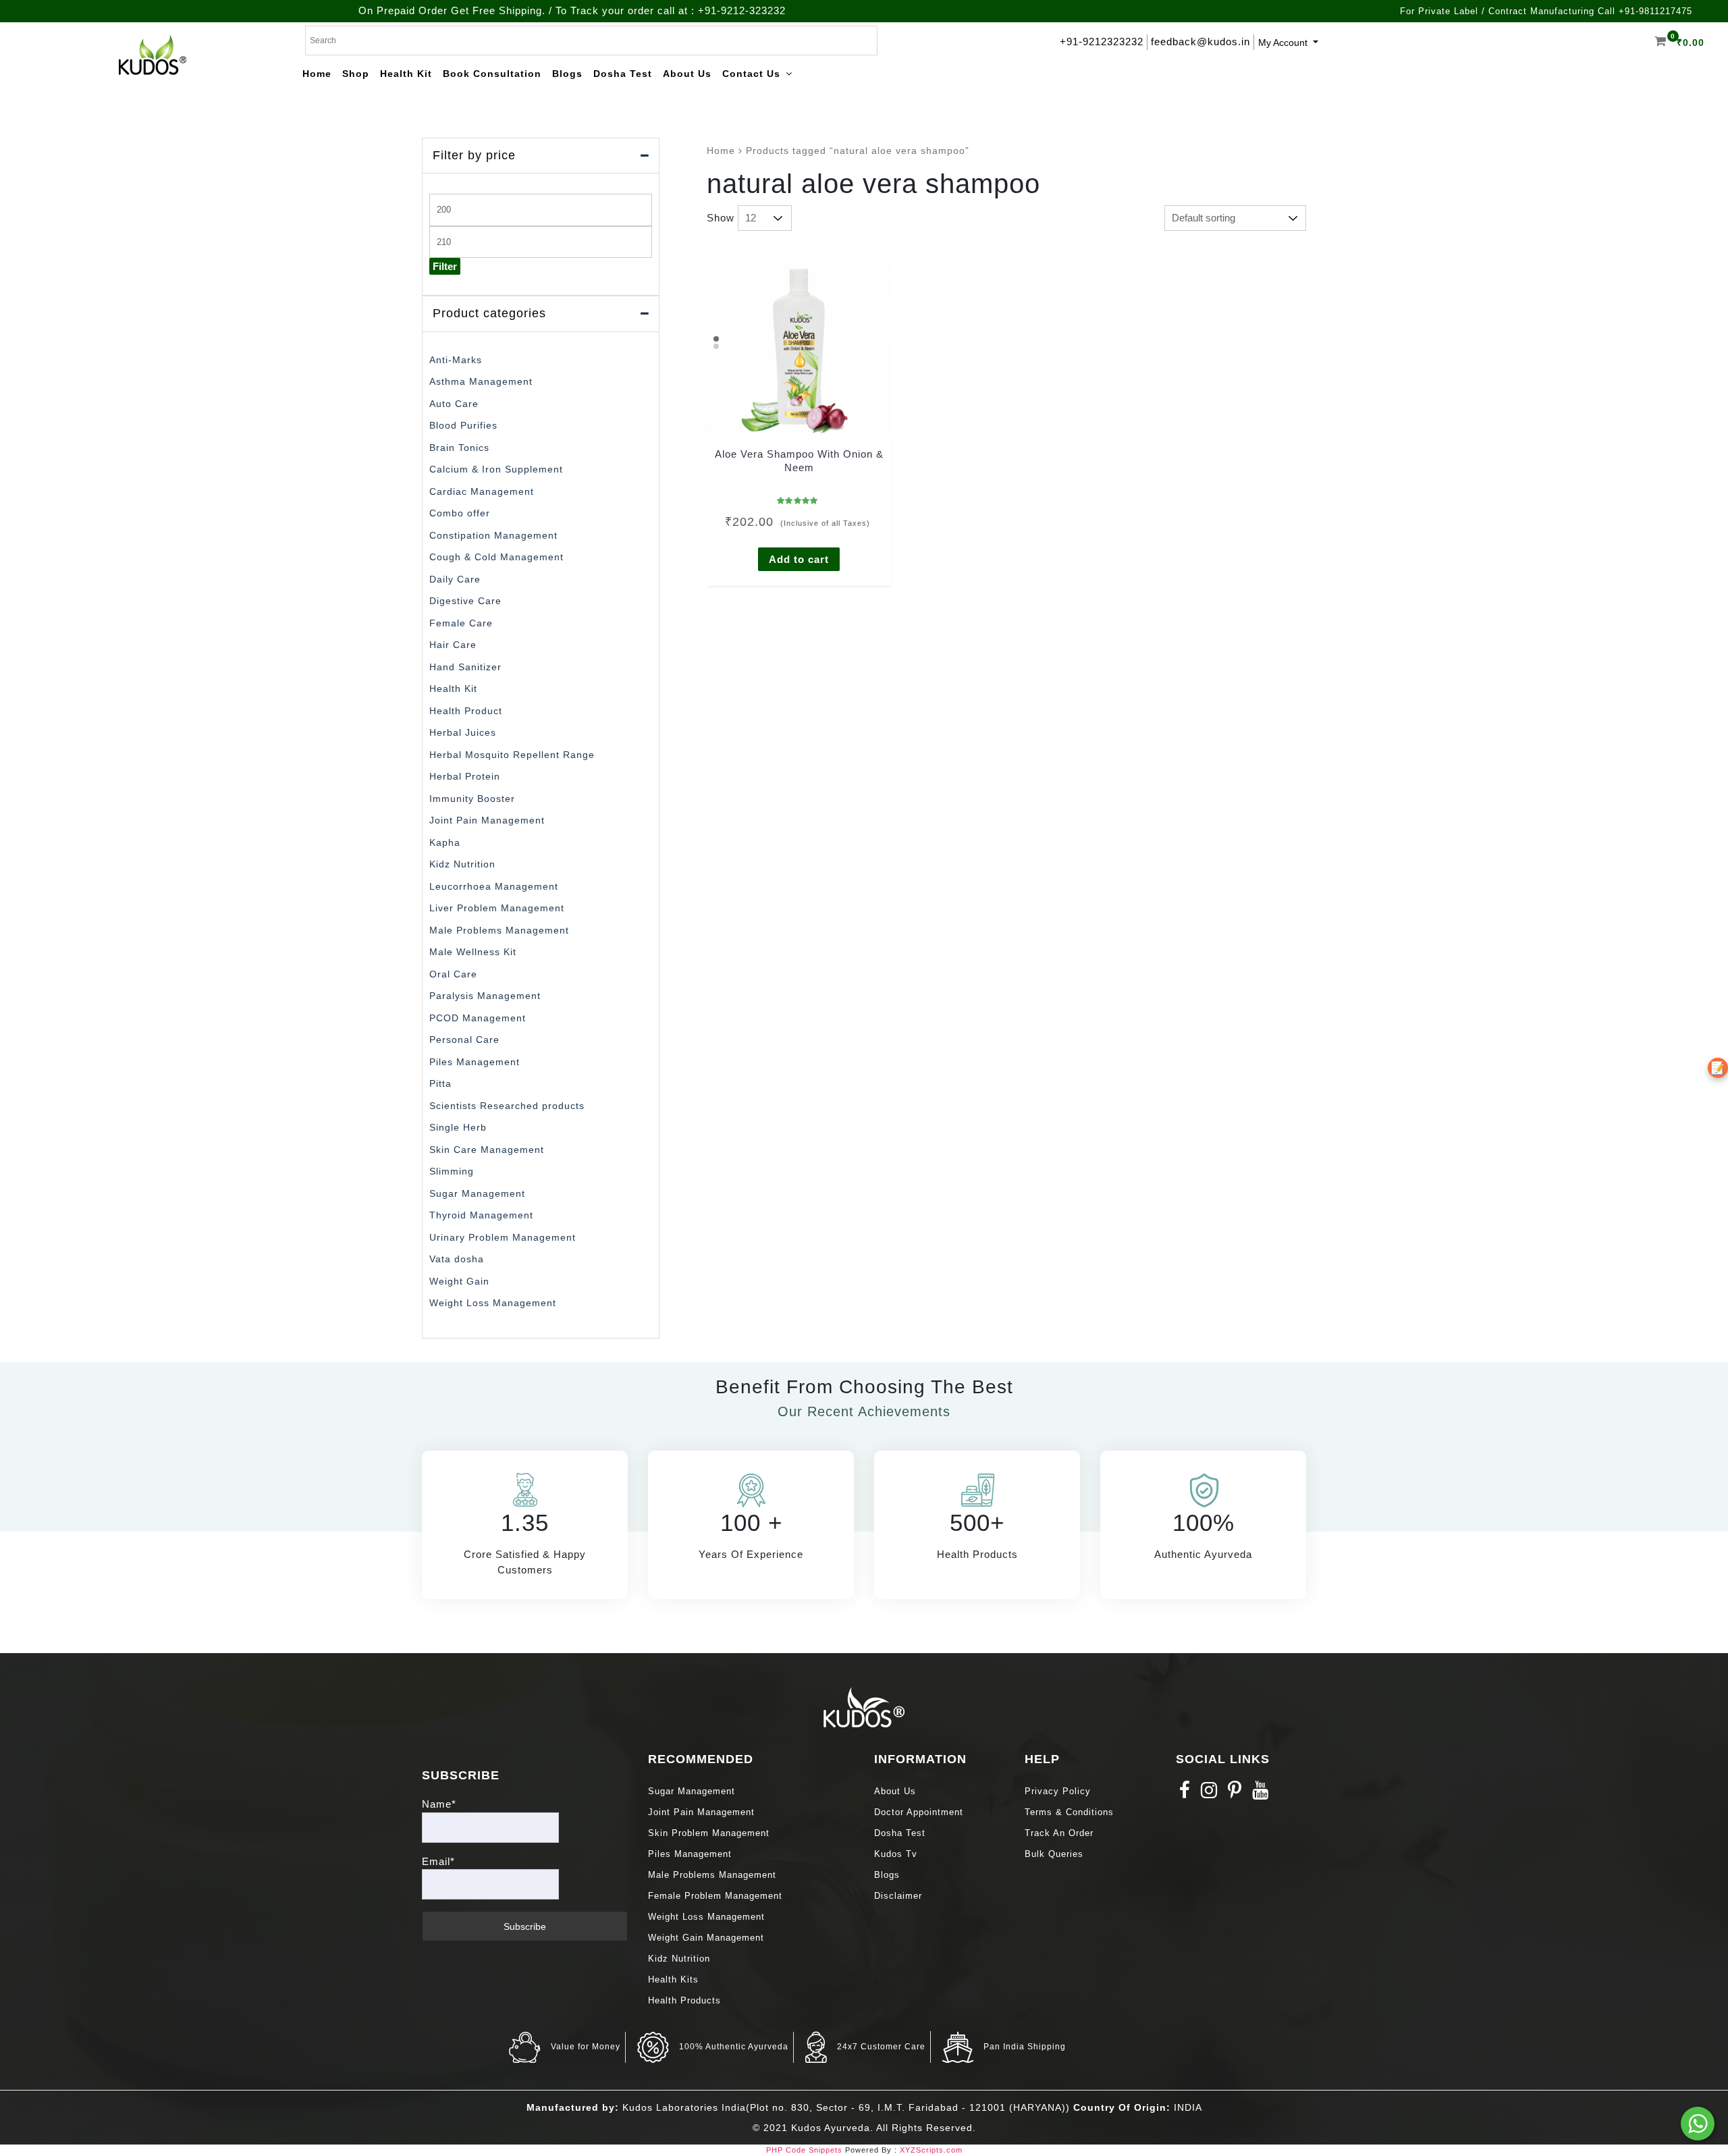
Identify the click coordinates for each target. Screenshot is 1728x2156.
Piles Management (475, 1062)
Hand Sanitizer (465, 667)
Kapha (445, 842)
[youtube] (1261, 1794)
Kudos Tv (896, 1854)
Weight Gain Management (706, 1938)
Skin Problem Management (709, 1833)
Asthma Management (481, 381)
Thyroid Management (481, 1215)
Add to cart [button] (799, 559)
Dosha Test (900, 1833)
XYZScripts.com (931, 2150)
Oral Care (453, 974)
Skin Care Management (487, 1150)
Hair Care (453, 645)
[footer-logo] (864, 1706)
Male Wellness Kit (473, 952)
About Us (895, 1791)
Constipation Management (493, 535)
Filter (445, 266)
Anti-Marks (456, 360)
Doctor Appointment (919, 1812)
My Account (1284, 43)
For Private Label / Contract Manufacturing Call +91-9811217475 (1546, 11)
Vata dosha (457, 1259)
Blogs (887, 1875)
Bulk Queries (1054, 1854)
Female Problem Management (715, 1896)
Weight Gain (459, 1281)
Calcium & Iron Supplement (496, 469)
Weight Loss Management (493, 1303)
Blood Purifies (463, 425)
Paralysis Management (485, 996)
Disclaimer (898, 1896)
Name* (439, 1804)
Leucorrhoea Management (494, 886)
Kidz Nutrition (462, 864)
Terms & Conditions (1069, 1812)
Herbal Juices (463, 732)
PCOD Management (478, 1018)
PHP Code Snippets (804, 2150)
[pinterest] (1235, 1794)
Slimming (452, 1171)
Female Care (461, 623)
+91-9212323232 (1102, 42)
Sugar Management (477, 1193)
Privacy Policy (1058, 1791)
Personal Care (464, 1040)
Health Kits (673, 1979)
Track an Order (1059, 1833)
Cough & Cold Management (496, 557)
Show (721, 218)
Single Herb (458, 1127)
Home (721, 151)
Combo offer (460, 513)
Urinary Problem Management (503, 1237)
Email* (438, 1861)
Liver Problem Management (497, 908)
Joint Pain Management (487, 820)
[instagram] (1209, 1794)
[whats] (1698, 2124)
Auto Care (454, 404)
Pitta (440, 1083)
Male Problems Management (499, 930)
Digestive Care (465, 601)
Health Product (466, 711)
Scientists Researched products (507, 1106)
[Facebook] (1185, 1794)
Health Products (684, 2000)
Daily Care (455, 579)
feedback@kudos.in (1200, 42)
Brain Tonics (459, 448)
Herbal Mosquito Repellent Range (512, 755)
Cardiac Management (482, 491)
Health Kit (453, 689)
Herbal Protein (465, 776)
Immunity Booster (472, 799)
